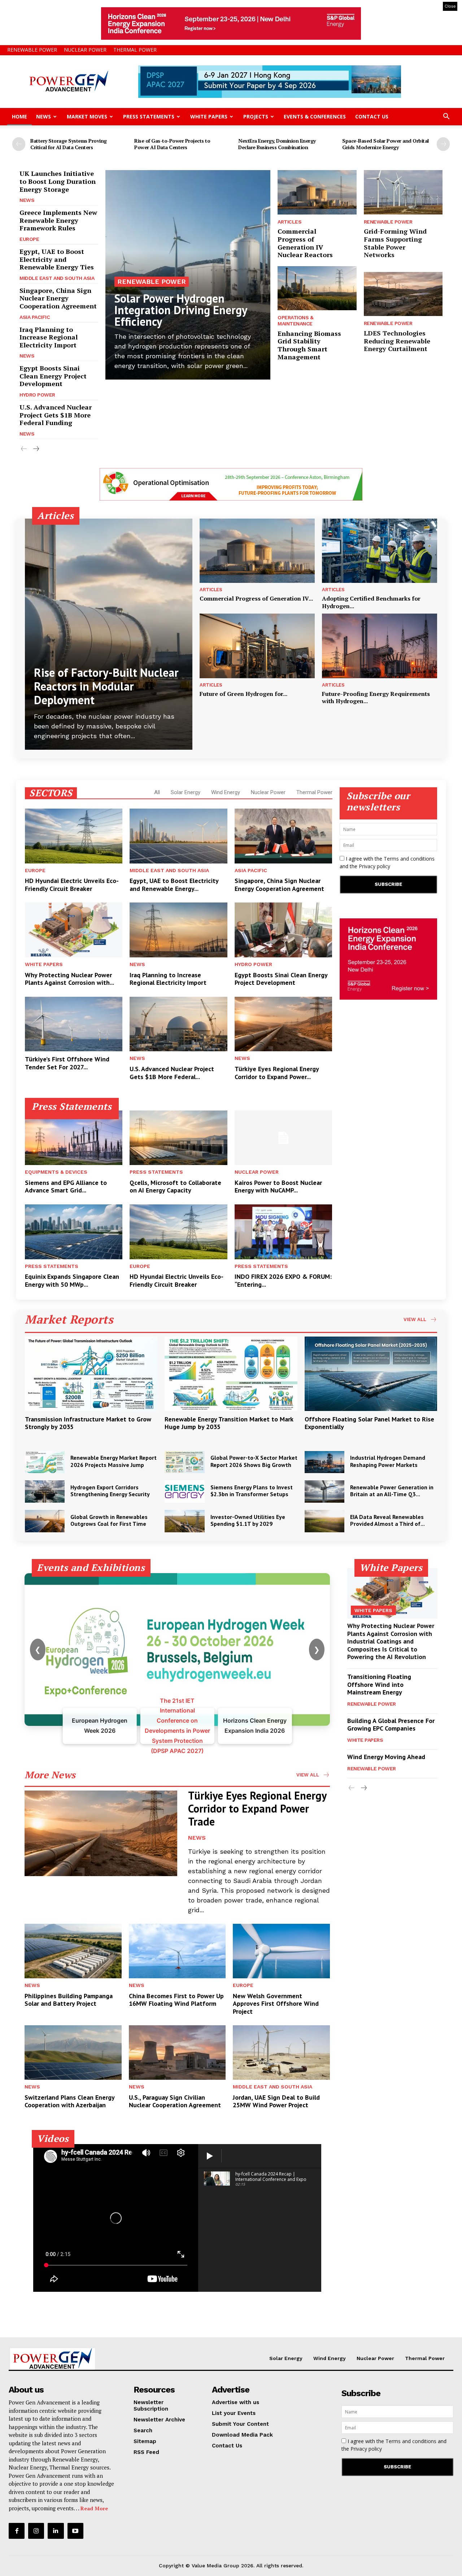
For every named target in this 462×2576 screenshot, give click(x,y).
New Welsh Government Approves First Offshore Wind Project (276, 2004)
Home (19, 116)
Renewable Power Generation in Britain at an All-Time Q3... (392, 1491)
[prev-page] (19, 144)
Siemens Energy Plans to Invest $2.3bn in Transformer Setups (252, 1491)
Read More (94, 2508)
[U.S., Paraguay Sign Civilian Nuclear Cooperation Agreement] (177, 2052)
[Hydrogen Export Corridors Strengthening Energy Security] (45, 1492)
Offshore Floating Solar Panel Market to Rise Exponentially (369, 1423)
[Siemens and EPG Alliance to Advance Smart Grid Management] (74, 1138)
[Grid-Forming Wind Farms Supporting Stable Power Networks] (403, 192)
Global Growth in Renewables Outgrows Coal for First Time (109, 1520)
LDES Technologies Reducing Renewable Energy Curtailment (397, 341)
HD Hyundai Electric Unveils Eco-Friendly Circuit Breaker (72, 885)
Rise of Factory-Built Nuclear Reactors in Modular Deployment (106, 686)
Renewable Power (32, 50)
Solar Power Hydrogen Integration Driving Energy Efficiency (181, 310)
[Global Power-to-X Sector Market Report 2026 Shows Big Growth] (184, 1462)
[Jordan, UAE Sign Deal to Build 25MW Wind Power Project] (281, 2052)
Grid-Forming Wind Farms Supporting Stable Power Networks (395, 243)
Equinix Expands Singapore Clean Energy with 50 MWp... (72, 1280)
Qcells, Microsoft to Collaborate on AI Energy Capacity (175, 1187)
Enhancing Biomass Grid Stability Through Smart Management (309, 345)
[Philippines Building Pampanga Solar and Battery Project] (73, 1951)
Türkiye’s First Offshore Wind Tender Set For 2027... (67, 1063)
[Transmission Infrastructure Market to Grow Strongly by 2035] (91, 1374)
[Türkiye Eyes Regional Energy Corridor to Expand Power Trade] (283, 1024)
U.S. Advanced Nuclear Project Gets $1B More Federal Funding (56, 415)
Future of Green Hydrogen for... (243, 694)
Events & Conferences (315, 116)
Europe (29, 239)
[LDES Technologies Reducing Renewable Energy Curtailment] (403, 294)
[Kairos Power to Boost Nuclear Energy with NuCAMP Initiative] (283, 1138)
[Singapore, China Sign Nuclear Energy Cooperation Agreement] (283, 836)
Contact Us (372, 116)
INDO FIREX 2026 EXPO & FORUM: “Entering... (283, 1280)
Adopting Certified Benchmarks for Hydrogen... (371, 602)
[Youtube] (75, 2531)
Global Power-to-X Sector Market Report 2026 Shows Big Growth (254, 1461)
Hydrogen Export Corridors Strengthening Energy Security (110, 1491)
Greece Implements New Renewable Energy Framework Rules (58, 220)
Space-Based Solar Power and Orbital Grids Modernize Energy (385, 144)
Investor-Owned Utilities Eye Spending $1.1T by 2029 (248, 1520)
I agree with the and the (387, 862)
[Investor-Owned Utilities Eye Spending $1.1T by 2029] (184, 1521)
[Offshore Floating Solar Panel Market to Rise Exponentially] (371, 1374)
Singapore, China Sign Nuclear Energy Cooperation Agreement (58, 298)
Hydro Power (37, 395)
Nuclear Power (85, 50)
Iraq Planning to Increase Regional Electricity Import (49, 337)
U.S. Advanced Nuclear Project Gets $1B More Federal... (172, 1073)
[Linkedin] (56, 2531)
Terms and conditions (409, 859)
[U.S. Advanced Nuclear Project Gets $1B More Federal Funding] (178, 1024)
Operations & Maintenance (295, 321)
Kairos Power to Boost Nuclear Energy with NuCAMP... (278, 1187)
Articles (289, 222)
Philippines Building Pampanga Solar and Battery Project (69, 2000)
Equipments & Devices (56, 1172)
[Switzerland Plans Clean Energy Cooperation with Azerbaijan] (73, 2052)
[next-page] (443, 144)
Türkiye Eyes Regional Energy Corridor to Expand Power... (277, 1073)
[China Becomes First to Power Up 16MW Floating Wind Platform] (177, 1951)
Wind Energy (226, 792)
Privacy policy (374, 866)
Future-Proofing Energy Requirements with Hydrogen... (376, 698)
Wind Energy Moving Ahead (386, 1757)
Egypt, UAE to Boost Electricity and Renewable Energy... (174, 885)
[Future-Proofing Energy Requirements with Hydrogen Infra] (380, 646)
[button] (446, 117)
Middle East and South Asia (57, 278)
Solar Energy (186, 792)
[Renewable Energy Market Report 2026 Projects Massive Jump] (45, 1462)
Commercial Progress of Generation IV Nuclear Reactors (305, 243)
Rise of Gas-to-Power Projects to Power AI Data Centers (172, 144)
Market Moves (87, 116)
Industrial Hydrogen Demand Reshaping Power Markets (388, 1461)
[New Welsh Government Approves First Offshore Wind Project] (281, 1951)
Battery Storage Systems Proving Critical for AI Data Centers (69, 144)
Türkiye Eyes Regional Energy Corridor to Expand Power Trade (257, 1808)
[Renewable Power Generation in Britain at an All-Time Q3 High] (324, 1492)
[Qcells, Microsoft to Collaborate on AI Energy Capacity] (178, 1138)
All (157, 792)
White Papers (209, 116)
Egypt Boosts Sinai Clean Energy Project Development (53, 376)
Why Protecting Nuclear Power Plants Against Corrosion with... (69, 979)
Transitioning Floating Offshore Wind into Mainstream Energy (379, 1684)
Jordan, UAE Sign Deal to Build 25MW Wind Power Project (276, 2101)
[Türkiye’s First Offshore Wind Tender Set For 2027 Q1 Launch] (74, 1024)
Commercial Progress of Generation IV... (256, 598)
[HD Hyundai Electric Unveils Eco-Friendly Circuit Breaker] (74, 836)
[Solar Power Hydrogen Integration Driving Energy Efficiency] (188, 275)
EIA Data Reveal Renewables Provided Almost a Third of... (387, 1520)
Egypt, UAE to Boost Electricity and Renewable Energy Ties (57, 259)
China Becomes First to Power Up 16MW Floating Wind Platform (176, 2000)
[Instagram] (36, 2531)
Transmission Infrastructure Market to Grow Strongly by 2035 (88, 1423)
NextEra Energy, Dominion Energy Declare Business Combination (277, 144)
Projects (256, 116)
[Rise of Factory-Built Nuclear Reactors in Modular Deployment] (109, 634)
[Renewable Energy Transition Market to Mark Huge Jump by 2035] (231, 1374)
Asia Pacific (35, 317)
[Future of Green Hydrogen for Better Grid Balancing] (257, 646)
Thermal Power (135, 50)
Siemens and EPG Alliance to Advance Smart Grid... (66, 1187)
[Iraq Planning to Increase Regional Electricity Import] (178, 930)
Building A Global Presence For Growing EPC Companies (391, 1725)
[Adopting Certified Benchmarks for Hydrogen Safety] (380, 551)
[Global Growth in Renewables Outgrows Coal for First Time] (45, 1521)
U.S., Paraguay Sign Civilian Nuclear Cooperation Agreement (175, 2101)
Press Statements (149, 116)
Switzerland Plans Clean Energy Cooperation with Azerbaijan (70, 2101)
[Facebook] (17, 2531)
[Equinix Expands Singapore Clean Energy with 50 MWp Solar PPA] (74, 1232)
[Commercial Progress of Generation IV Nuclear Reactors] (317, 192)
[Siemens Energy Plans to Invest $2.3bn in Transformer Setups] (184, 1492)
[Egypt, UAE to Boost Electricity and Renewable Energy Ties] (178, 836)
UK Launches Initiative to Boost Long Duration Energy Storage (58, 181)
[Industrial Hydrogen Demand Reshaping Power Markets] (324, 1462)
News (43, 116)
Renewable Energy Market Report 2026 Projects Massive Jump (114, 1461)
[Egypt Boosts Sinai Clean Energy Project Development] (283, 930)
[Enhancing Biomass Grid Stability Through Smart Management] (317, 288)
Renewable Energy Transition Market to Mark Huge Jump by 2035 (229, 1423)
